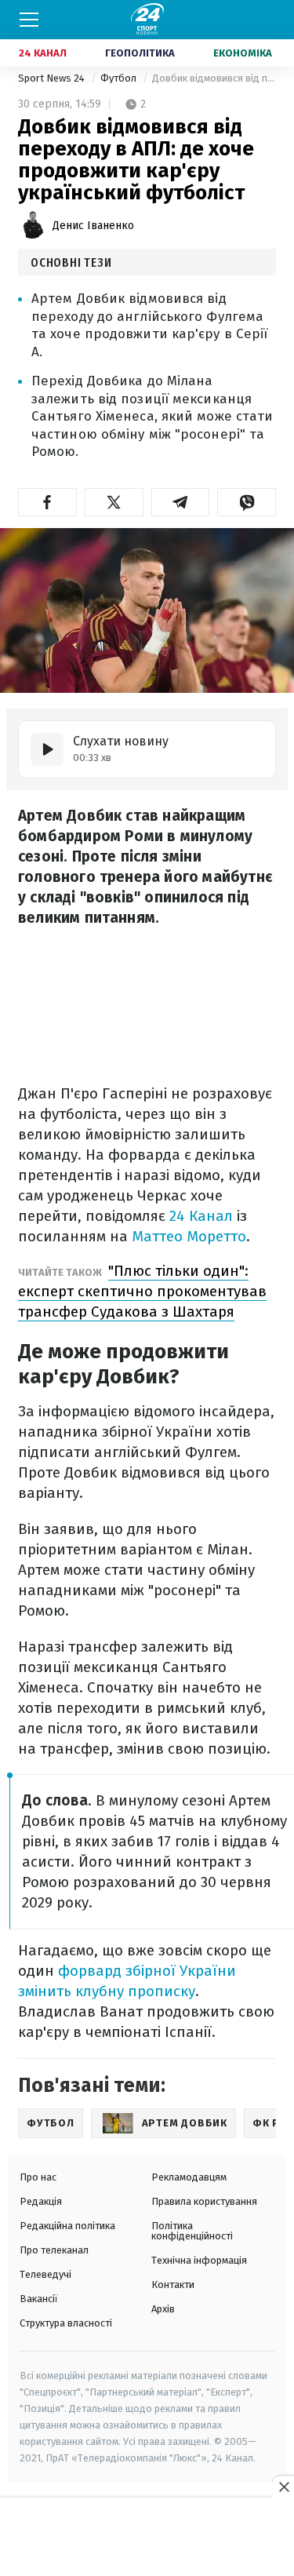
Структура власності (66, 2323)
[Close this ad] (283, 2487)
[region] (147, 2538)
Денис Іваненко (93, 226)
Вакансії (39, 2299)
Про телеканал (54, 2250)
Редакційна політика (67, 2226)
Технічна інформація (199, 2260)
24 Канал (43, 53)
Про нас (38, 2177)
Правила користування (204, 2201)
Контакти (173, 2285)
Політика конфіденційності (192, 2231)
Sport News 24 (53, 78)
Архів (163, 2309)
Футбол (120, 78)
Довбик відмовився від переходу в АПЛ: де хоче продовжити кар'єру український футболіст (214, 78)
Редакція (41, 2201)
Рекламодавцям (189, 2177)
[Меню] (29, 20)
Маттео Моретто (189, 1236)
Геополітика (140, 53)
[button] (47, 502)
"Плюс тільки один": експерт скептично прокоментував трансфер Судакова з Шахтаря (142, 1291)
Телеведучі (45, 2274)
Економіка (243, 53)
